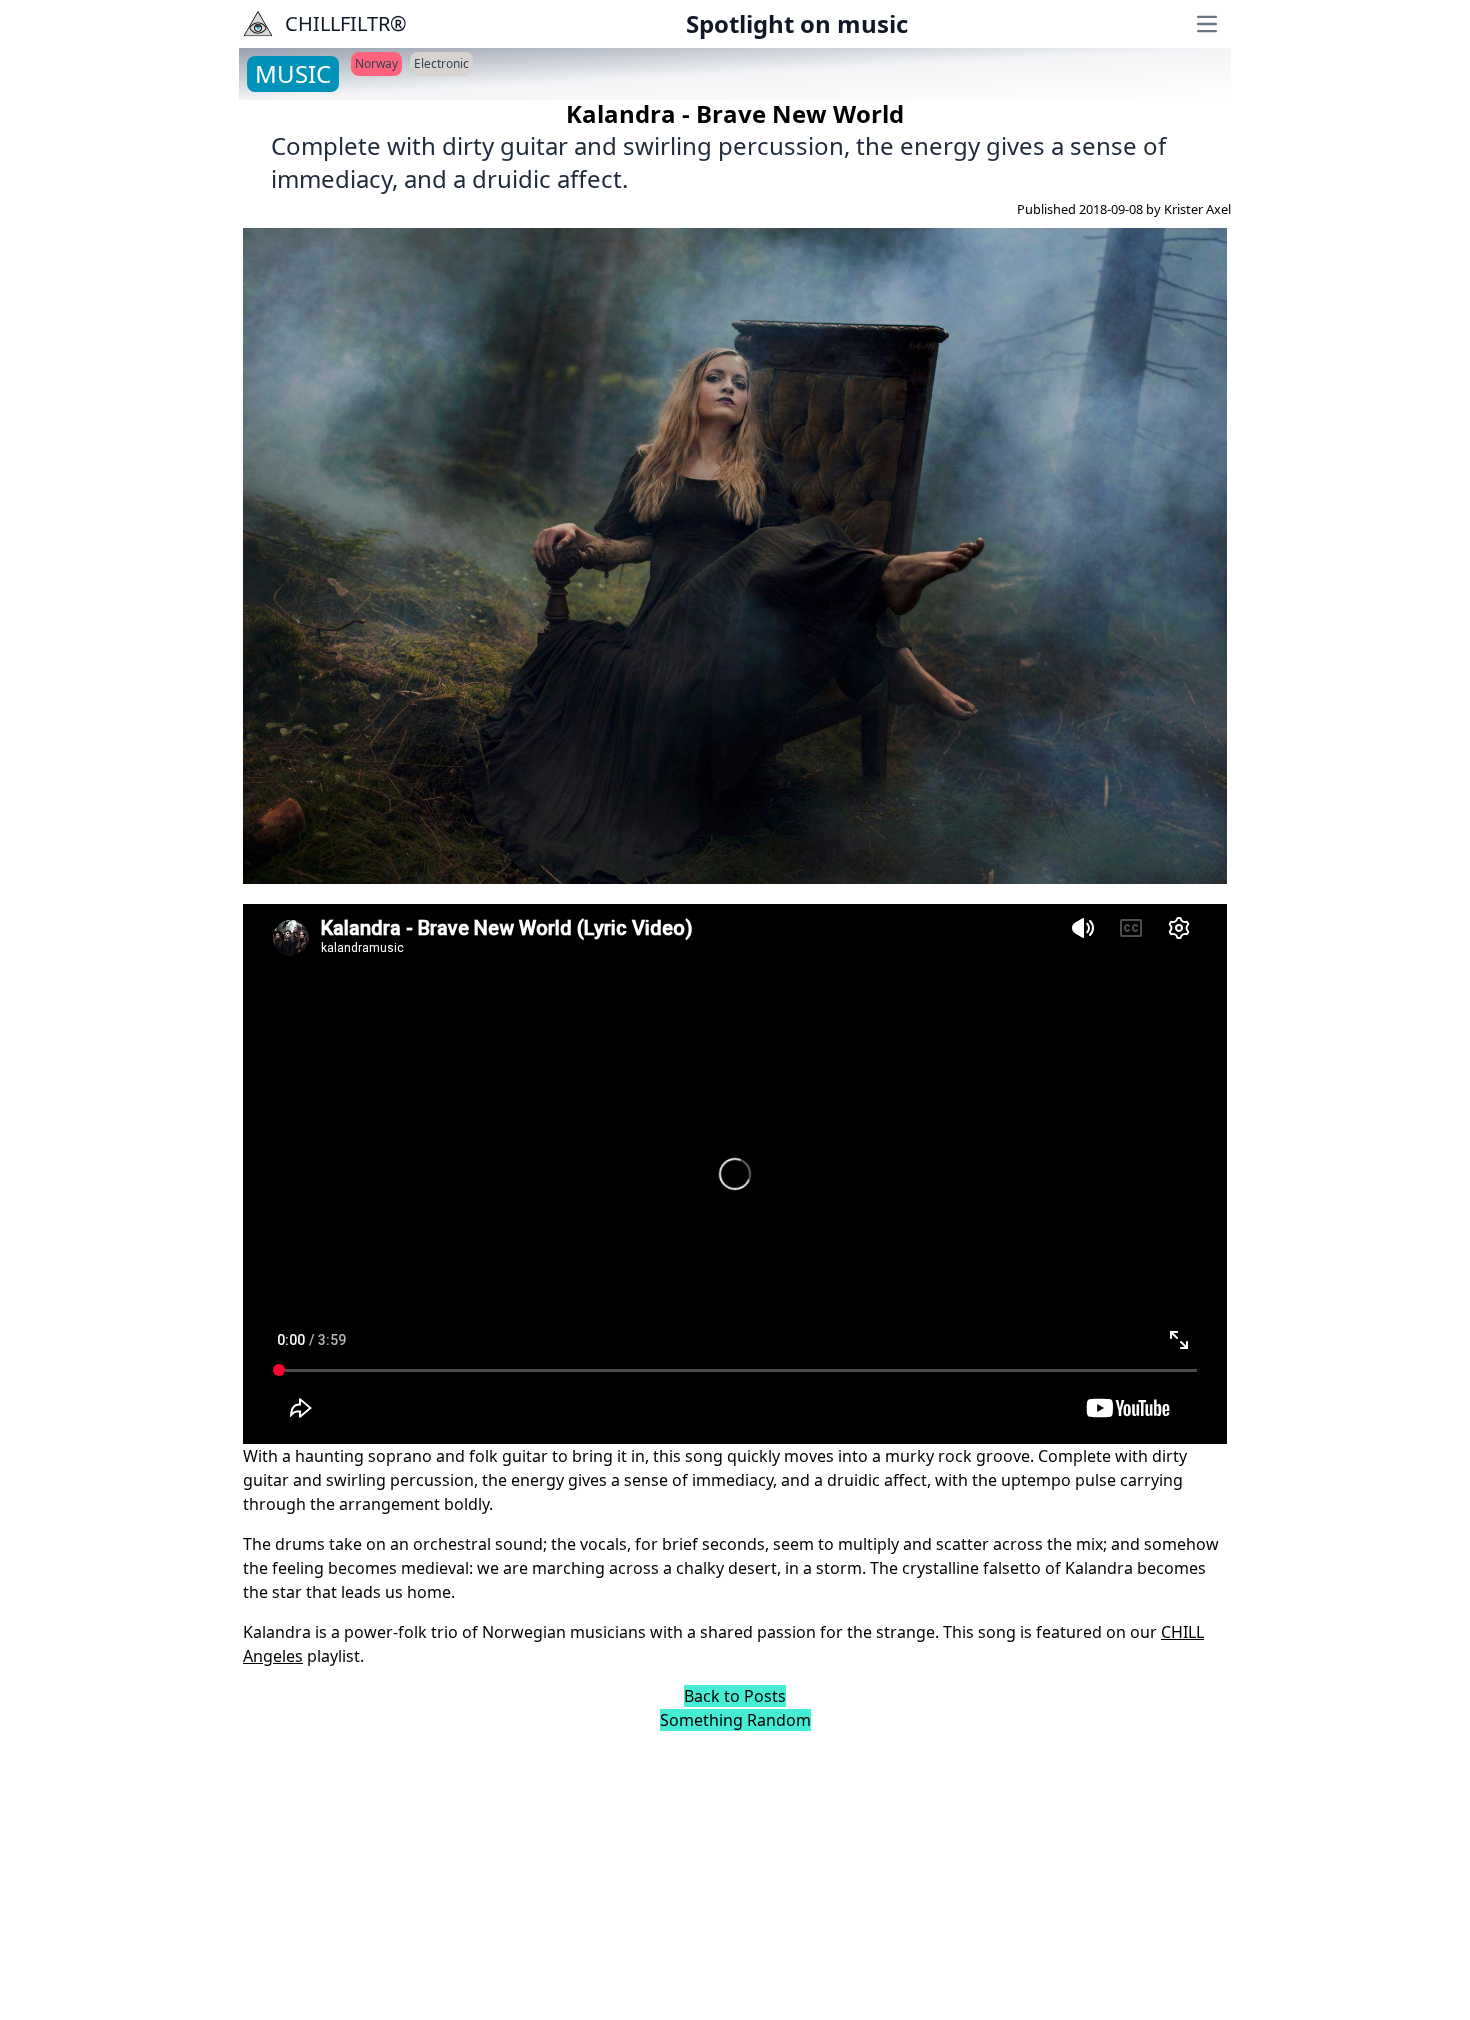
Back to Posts (735, 1696)
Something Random (735, 1720)
